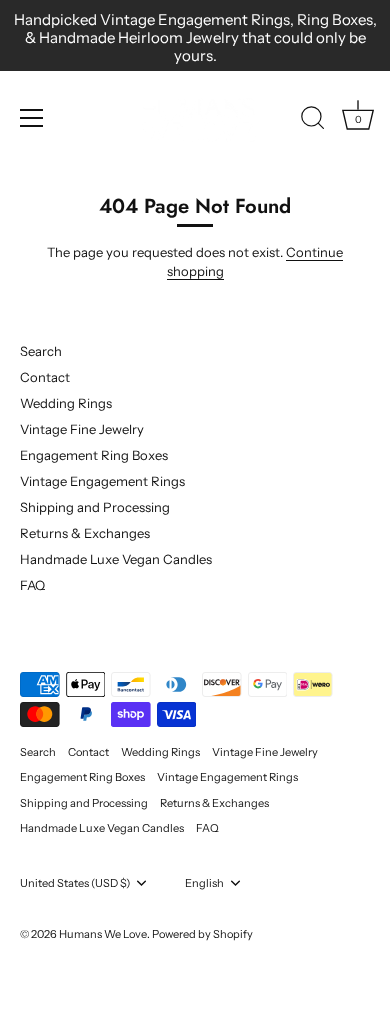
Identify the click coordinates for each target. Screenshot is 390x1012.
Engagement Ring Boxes (94, 455)
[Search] (313, 121)
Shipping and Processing (95, 507)
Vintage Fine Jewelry (82, 429)
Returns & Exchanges (85, 533)
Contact (45, 377)
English (204, 883)
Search (41, 351)
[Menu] (32, 118)
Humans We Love (103, 934)
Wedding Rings (66, 403)
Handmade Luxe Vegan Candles (116, 559)
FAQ (32, 585)
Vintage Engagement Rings (102, 481)
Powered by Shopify (202, 934)
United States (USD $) (75, 883)
